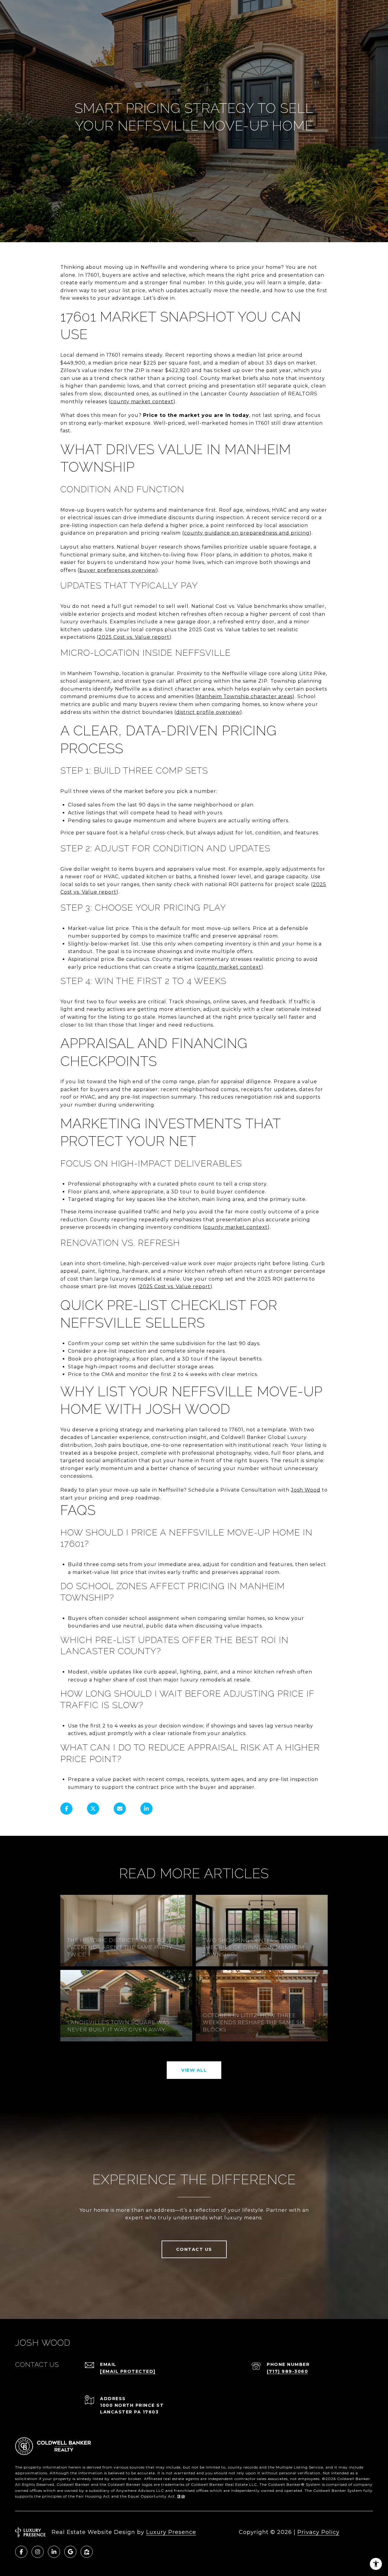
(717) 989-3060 (287, 2371)
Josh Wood (306, 1490)
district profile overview (208, 712)
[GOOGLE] (70, 2552)
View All (194, 2070)
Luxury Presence (171, 2532)
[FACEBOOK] (21, 2552)
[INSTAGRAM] (38, 2552)
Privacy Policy (318, 2532)
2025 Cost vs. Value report (134, 637)
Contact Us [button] (194, 2249)
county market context (142, 402)
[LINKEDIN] (54, 2552)
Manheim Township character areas (245, 696)
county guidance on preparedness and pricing (247, 533)
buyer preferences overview (118, 570)
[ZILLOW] (87, 2552)
